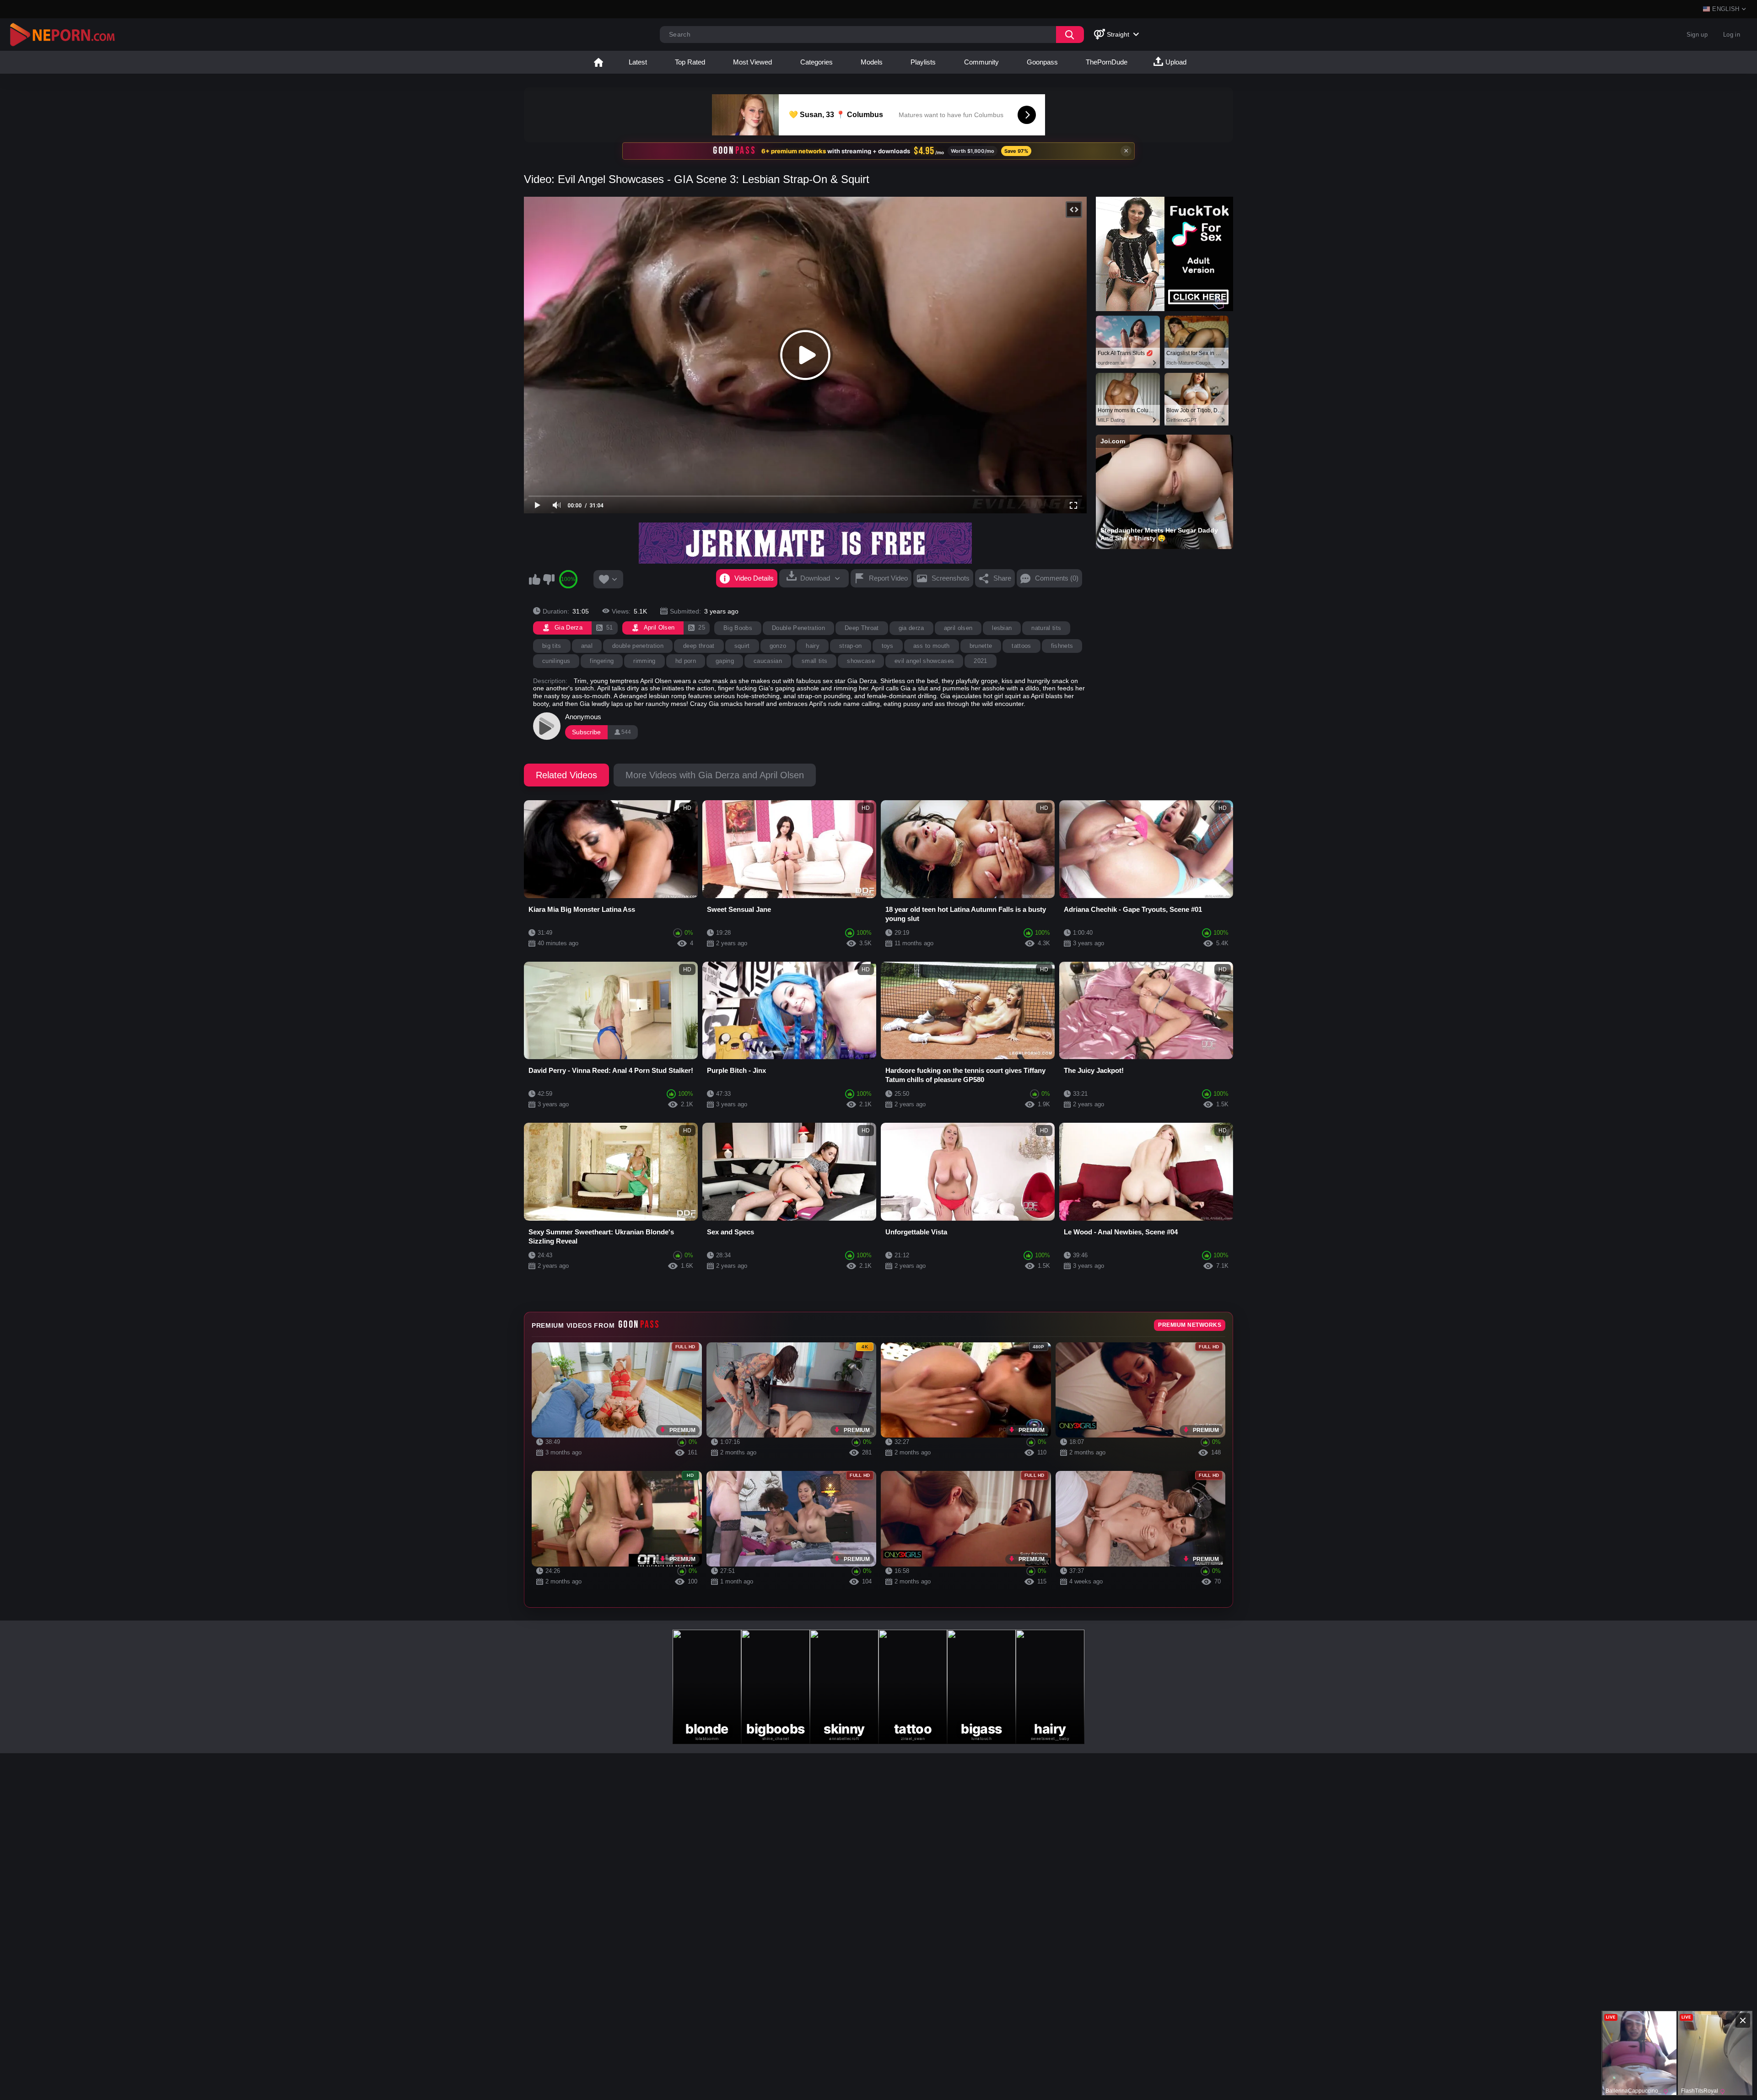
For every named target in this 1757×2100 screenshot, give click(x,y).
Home (598, 62)
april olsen (958, 628)
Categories (817, 62)
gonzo (778, 646)
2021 (980, 661)
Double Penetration (798, 628)
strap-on (851, 646)
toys (888, 646)
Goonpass (1042, 62)
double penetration (638, 646)
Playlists (923, 62)
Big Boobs (738, 628)
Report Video (888, 578)
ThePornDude (1107, 62)
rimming (644, 661)
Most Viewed (752, 62)
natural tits (1046, 628)
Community (981, 62)
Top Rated (690, 62)
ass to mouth (932, 646)
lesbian (1002, 628)
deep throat (699, 646)
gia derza (911, 628)
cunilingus (556, 661)
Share (1002, 578)
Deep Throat (862, 628)
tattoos (1021, 646)
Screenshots (951, 578)
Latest (638, 62)
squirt (742, 646)
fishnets (1062, 646)
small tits (814, 661)
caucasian (768, 661)
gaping (725, 661)
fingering (602, 661)
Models (872, 62)
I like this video (534, 579)
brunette (981, 646)
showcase (861, 661)
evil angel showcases (924, 661)
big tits (552, 646)
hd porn (686, 661)
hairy (813, 646)
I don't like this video (549, 579)
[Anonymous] (547, 726)
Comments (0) (1057, 578)
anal (587, 646)
